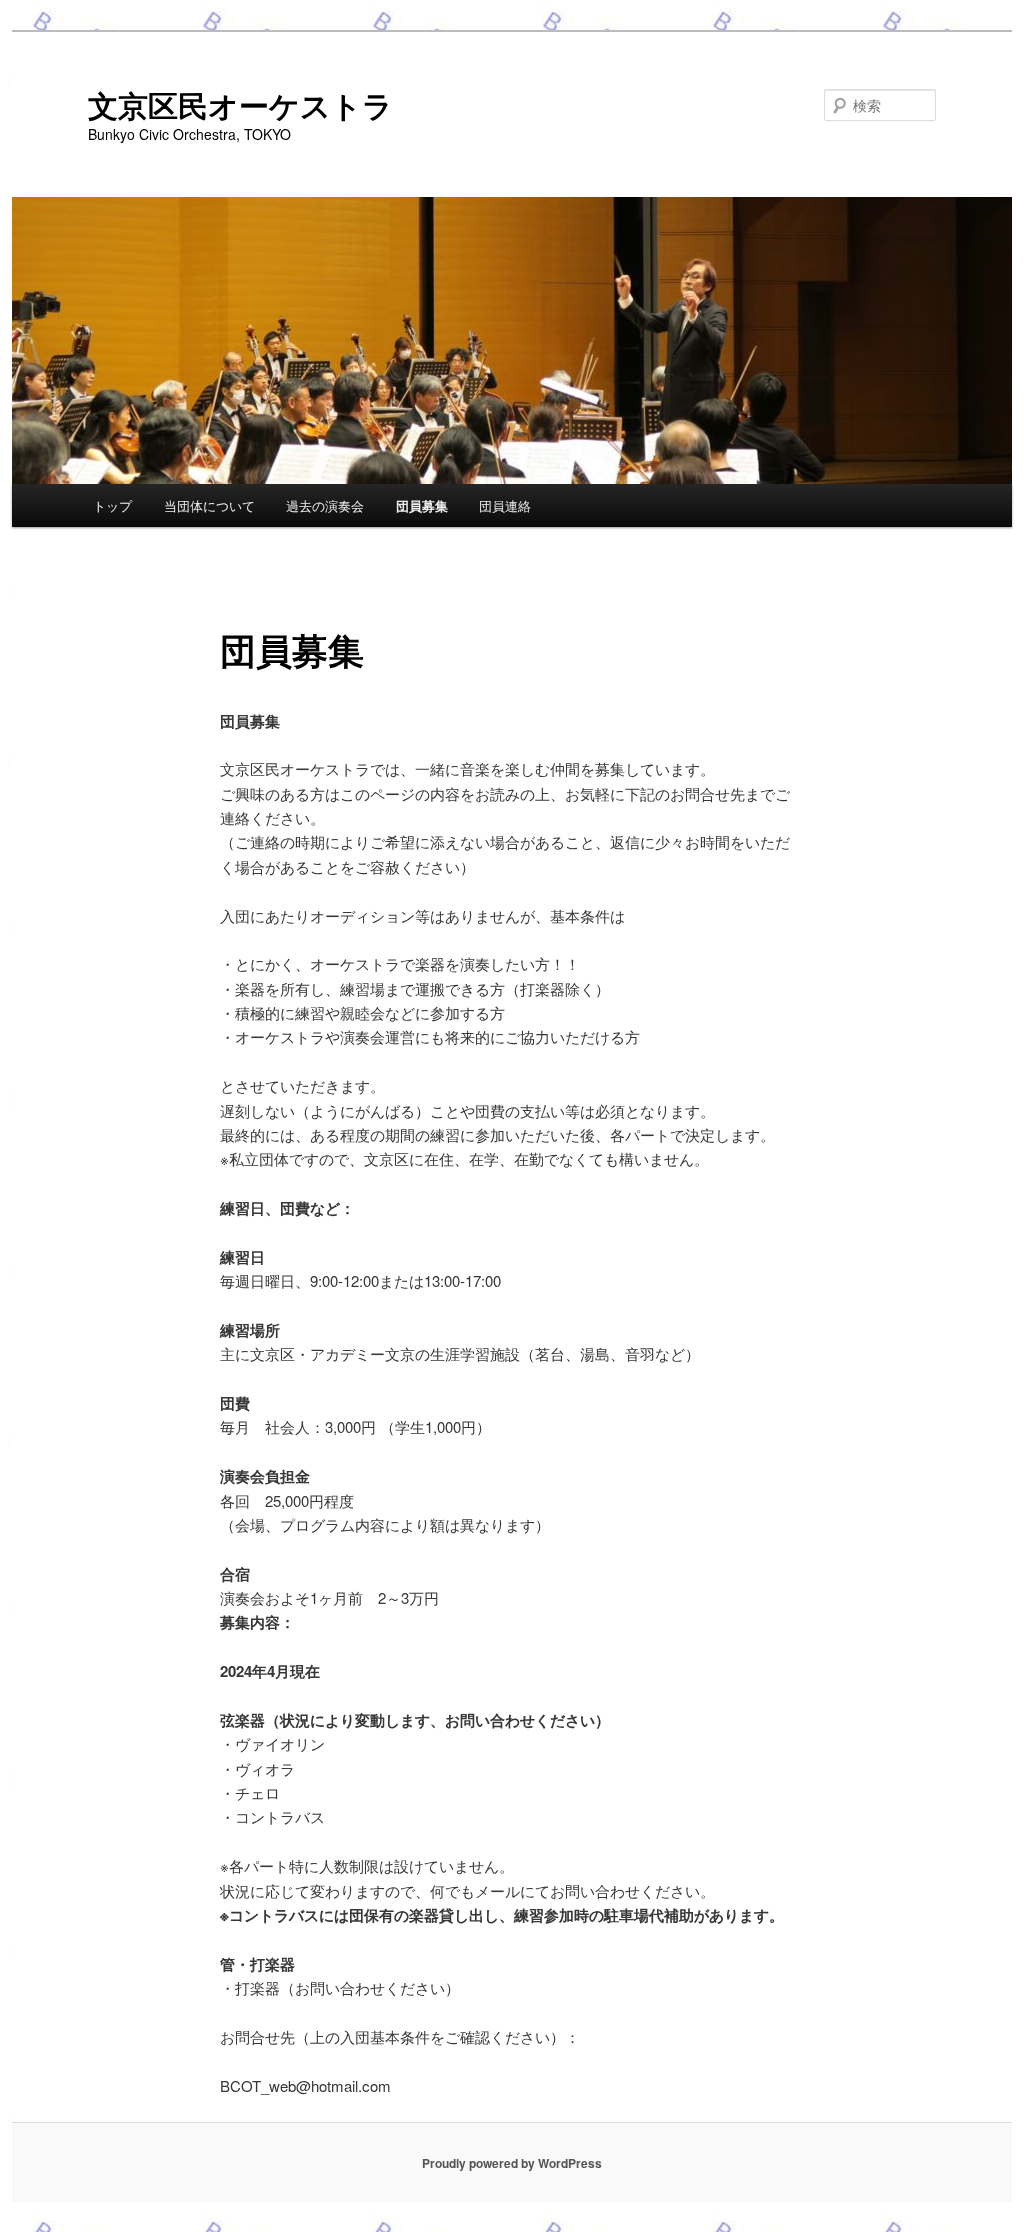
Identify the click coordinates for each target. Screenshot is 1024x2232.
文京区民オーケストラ (240, 104)
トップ (112, 505)
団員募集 (422, 505)
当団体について (209, 505)
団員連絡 (505, 505)
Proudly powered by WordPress (512, 2163)
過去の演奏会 (325, 505)
